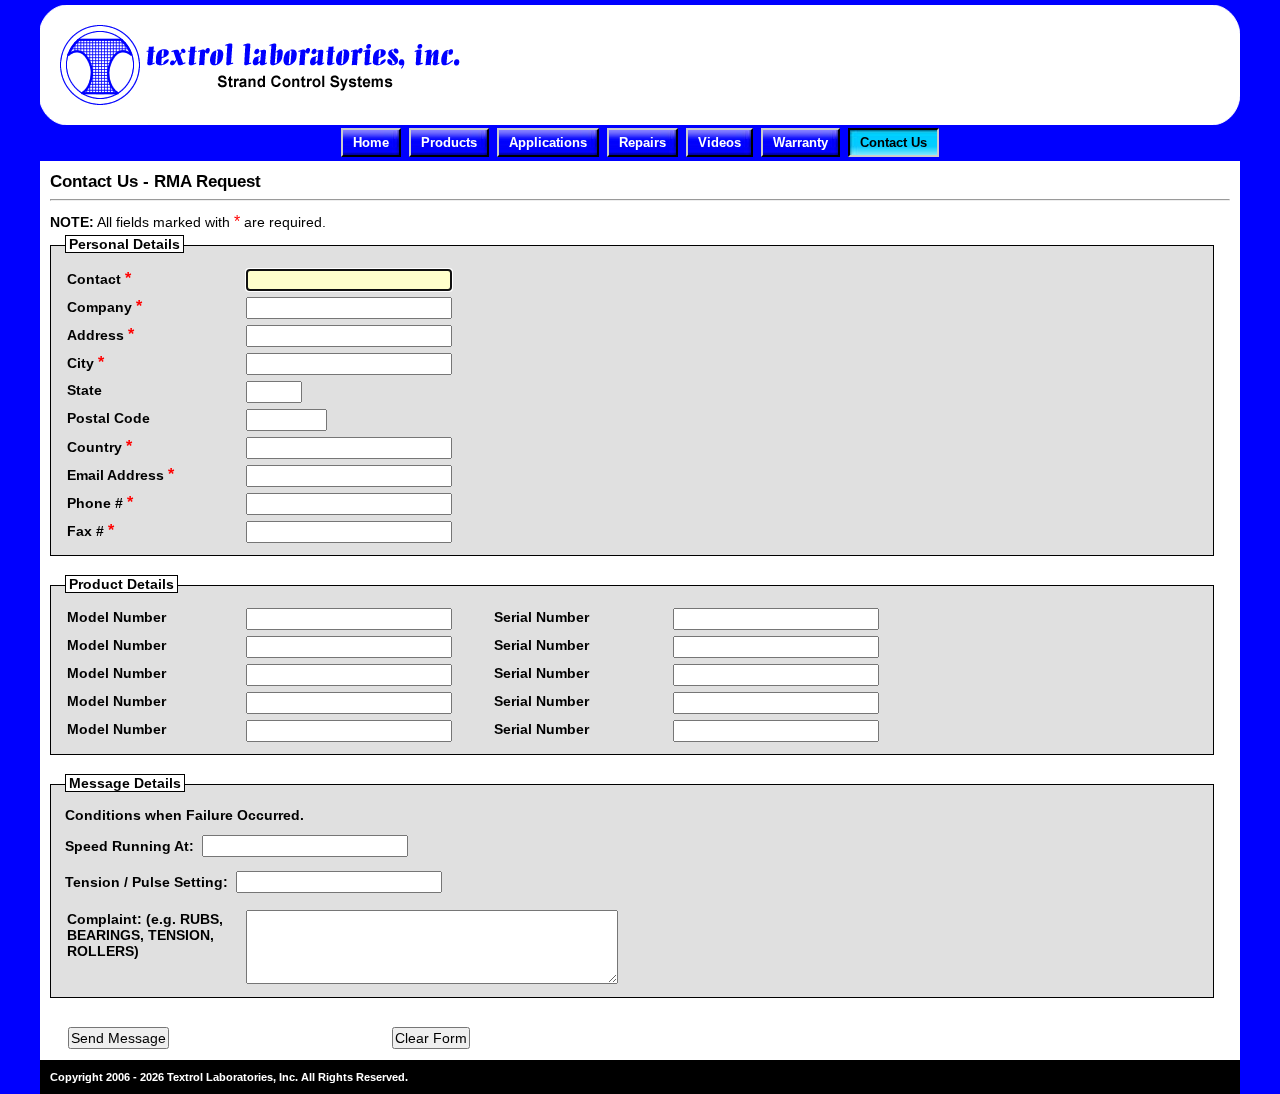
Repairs (642, 142)
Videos (719, 142)
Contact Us (893, 142)
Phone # (100, 502)
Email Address (120, 474)
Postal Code (108, 418)
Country (99, 446)
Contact (99, 278)
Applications (548, 142)
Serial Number (541, 617)
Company (104, 306)
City (85, 362)
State (84, 390)
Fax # (90, 530)
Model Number (116, 617)
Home (371, 142)
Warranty (800, 142)
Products (449, 142)
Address (100, 334)
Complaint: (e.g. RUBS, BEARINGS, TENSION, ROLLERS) (145, 935)
